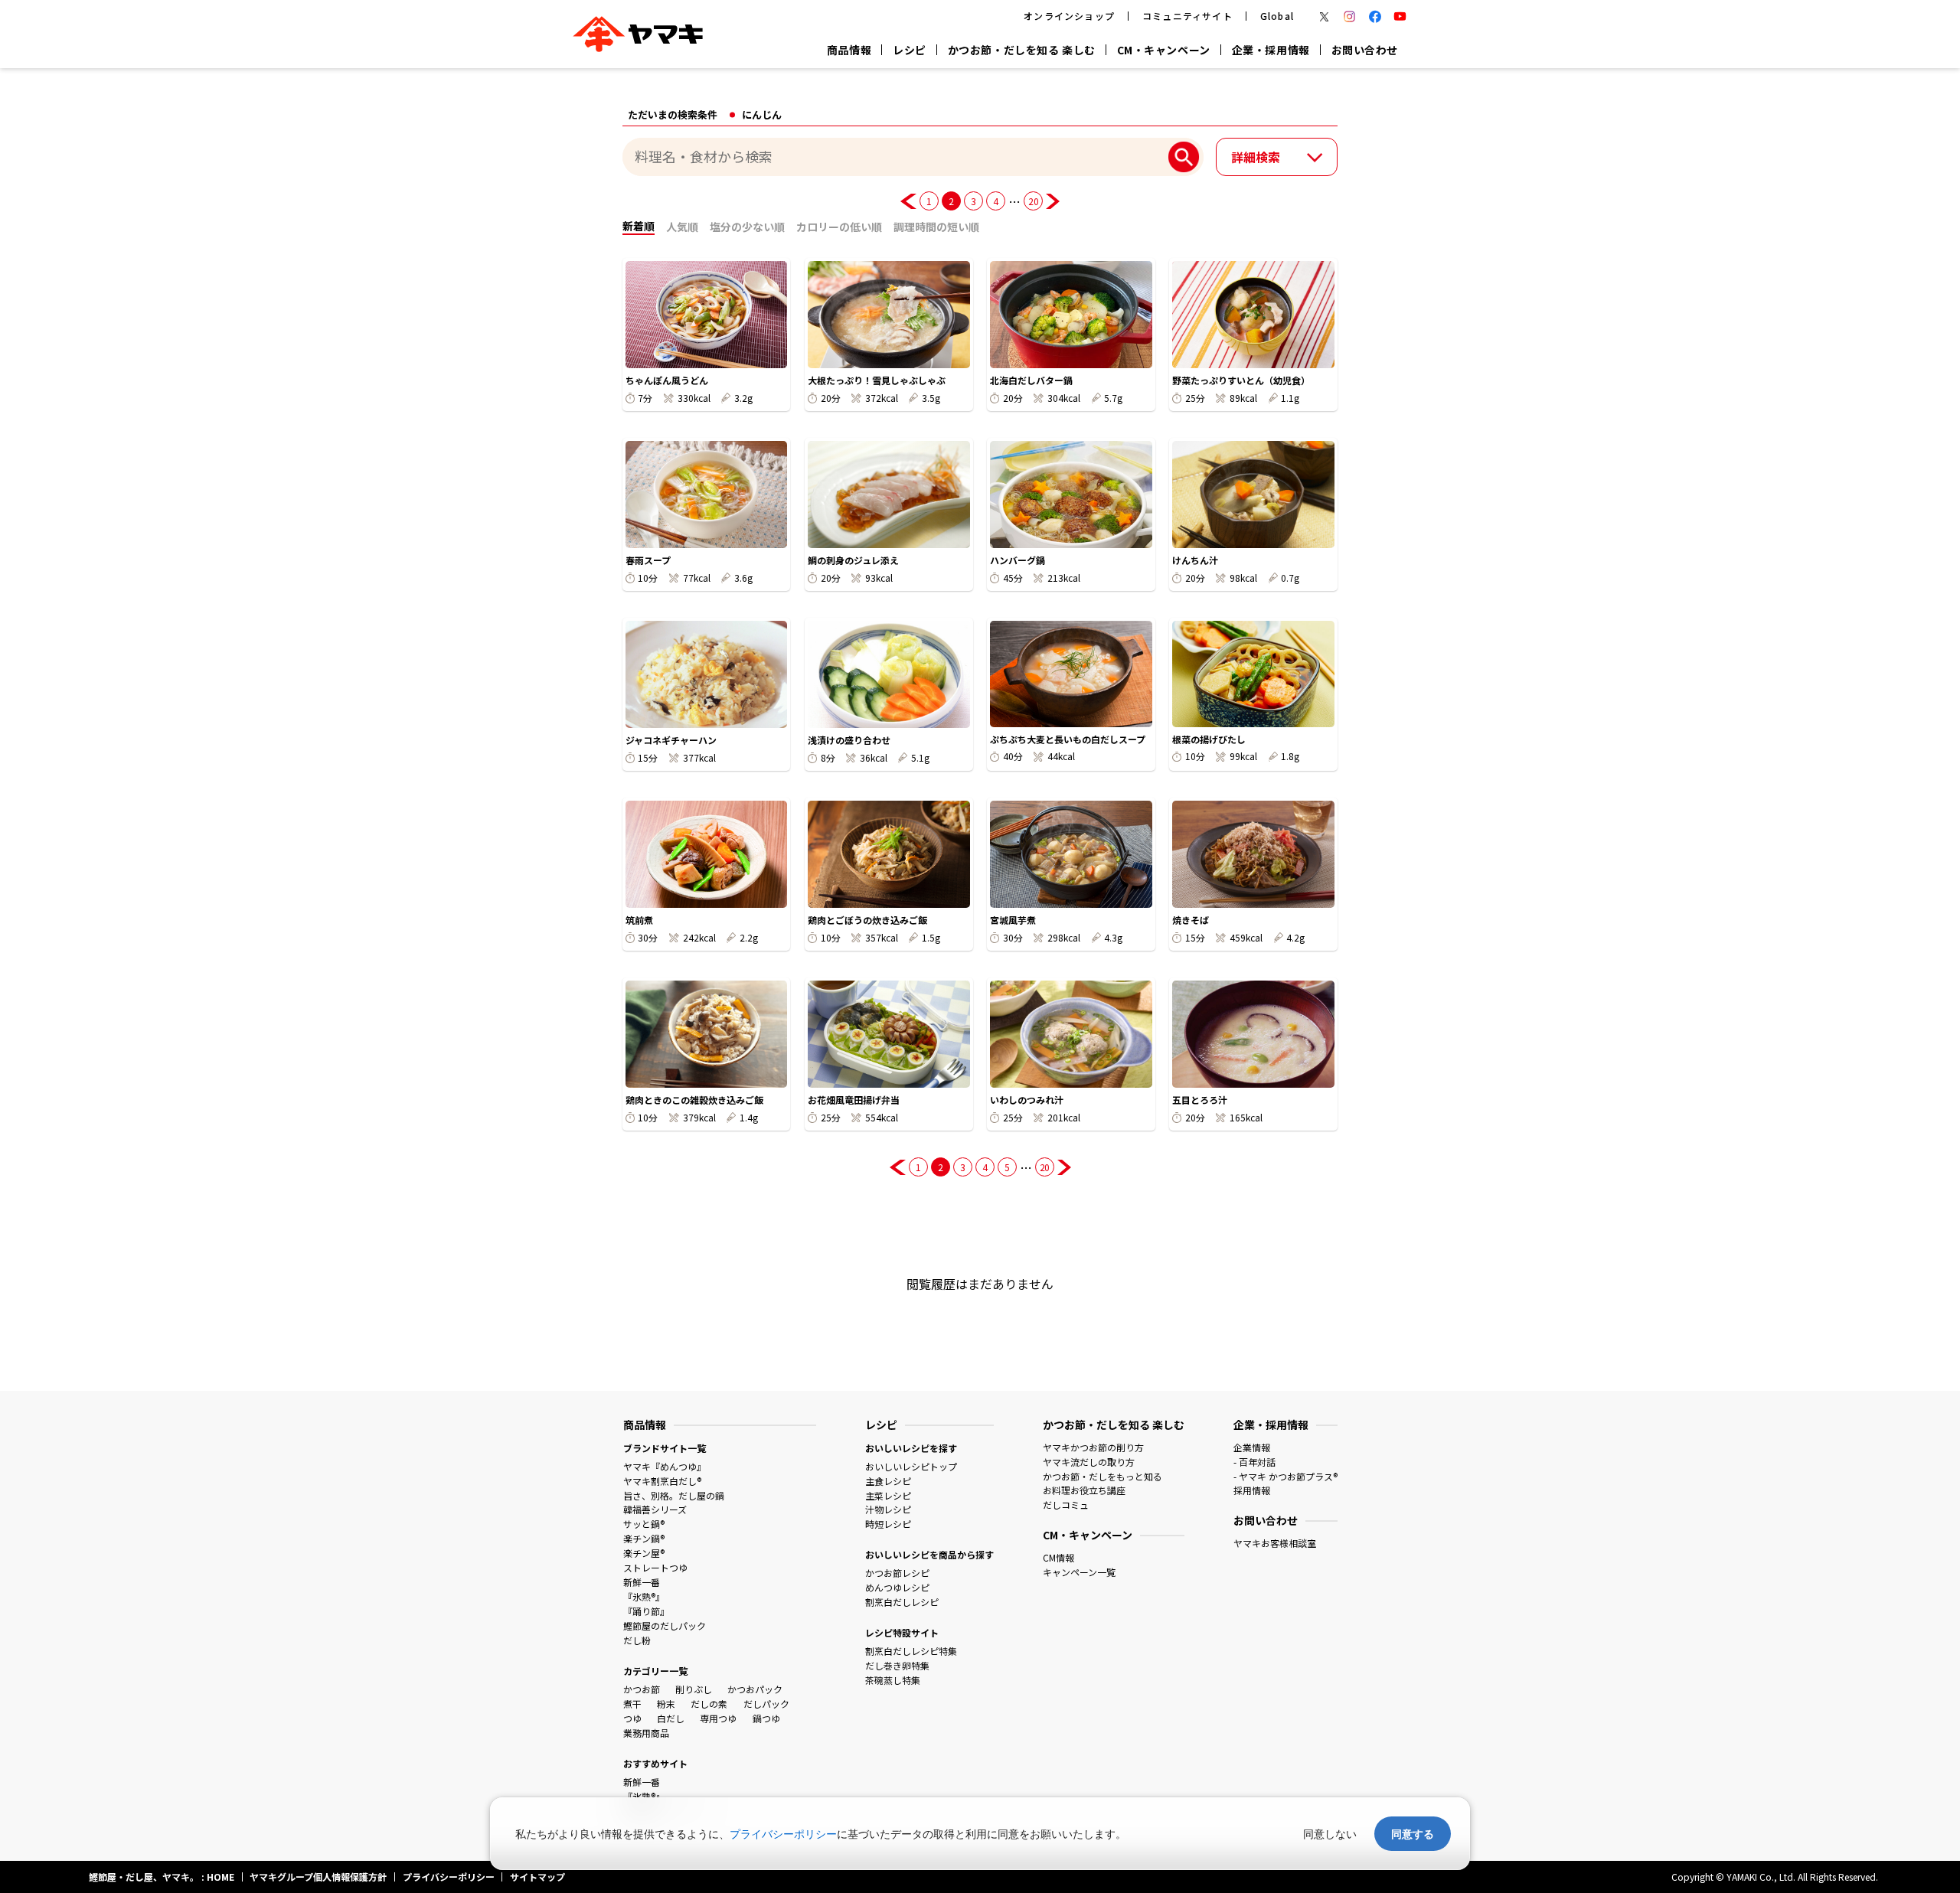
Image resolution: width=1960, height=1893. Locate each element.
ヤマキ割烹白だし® (662, 1481)
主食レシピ (888, 1481)
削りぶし (694, 1689)
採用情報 (1252, 1490)
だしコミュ (1066, 1505)
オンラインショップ (1069, 16)
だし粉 (637, 1640)
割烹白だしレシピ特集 (911, 1651)
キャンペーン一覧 (1079, 1572)
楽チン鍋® (644, 1538)
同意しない (1330, 1834)
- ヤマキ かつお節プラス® (1285, 1476)
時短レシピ (888, 1524)
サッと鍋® (644, 1524)
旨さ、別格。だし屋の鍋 (674, 1495)
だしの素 (709, 1704)
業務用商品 (646, 1733)
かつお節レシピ (897, 1573)
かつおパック (755, 1689)
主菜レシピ (888, 1495)
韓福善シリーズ (655, 1509)
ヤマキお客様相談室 (1275, 1543)
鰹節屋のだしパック (665, 1625)
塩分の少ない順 (747, 227)
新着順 (639, 226)
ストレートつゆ (655, 1567)
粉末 (666, 1704)
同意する (1413, 1834)
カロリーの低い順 (839, 227)
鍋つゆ (766, 1718)
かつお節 (642, 1689)
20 (1033, 201)
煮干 (632, 1704)
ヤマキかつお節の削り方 (1093, 1447)
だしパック (766, 1704)
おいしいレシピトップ (911, 1466)
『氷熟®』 (644, 1596)
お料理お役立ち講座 (1084, 1490)
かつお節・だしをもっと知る (1102, 1476)
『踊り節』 (646, 1611)
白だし (671, 1718)
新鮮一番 (642, 1582)
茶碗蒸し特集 (893, 1680)
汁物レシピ (888, 1509)
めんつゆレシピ (897, 1587)
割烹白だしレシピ (902, 1602)
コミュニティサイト (1187, 16)
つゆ (632, 1718)
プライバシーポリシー (783, 1834)
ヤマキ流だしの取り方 (1089, 1462)
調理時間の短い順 (936, 227)
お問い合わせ (1365, 50)
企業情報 (1252, 1447)
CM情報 (1058, 1557)
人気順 (682, 227)
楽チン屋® (644, 1553)
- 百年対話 (1254, 1462)
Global (1277, 16)
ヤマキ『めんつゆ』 (665, 1466)
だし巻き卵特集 (897, 1665)
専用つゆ (718, 1718)
